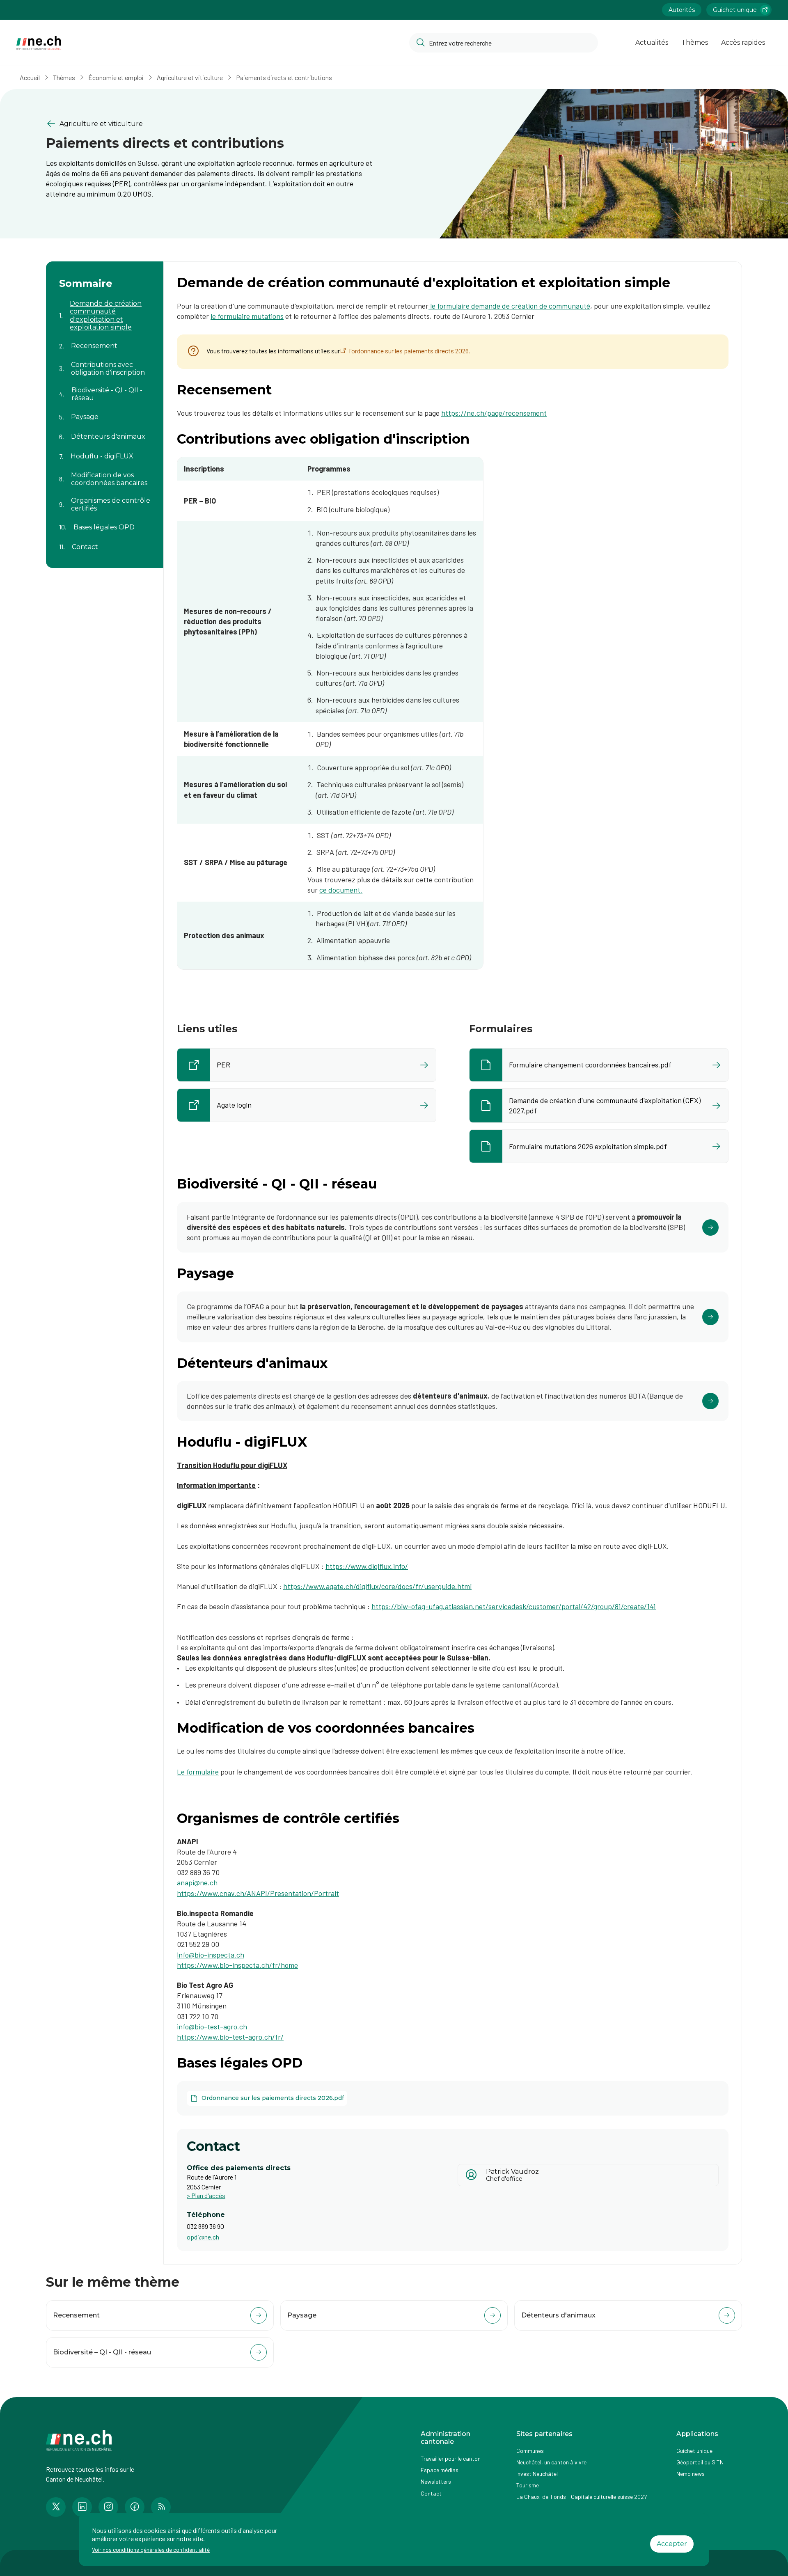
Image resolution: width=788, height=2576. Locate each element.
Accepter (672, 2544)
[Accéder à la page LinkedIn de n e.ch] (82, 2507)
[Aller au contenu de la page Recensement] (105, 341)
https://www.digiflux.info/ (367, 1566)
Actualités (652, 42)
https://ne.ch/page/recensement (494, 413)
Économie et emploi (116, 77)
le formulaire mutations (247, 316)
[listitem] (307, 1065)
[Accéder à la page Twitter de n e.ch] (56, 2507)
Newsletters (436, 2481)
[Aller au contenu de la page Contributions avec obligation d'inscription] (105, 364)
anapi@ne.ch (197, 1882)
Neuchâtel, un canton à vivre (551, 2462)
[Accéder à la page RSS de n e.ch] (161, 2507)
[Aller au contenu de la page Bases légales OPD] (105, 522)
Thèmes (695, 42)
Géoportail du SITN (700, 2462)
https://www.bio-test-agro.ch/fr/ (230, 2037)
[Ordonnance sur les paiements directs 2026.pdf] (267, 2098)
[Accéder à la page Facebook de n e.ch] (135, 2507)
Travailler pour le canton (451, 2458)
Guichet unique (735, 10)
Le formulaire (198, 1772)
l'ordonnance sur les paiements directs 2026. (410, 351)
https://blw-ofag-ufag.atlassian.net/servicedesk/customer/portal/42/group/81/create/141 (514, 1606)
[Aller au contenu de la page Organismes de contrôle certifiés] (105, 499)
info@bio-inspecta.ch (211, 1955)
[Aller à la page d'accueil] (39, 43)
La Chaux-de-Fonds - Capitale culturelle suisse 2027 (582, 2497)
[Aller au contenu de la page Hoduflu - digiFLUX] (105, 451)
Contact (431, 2493)
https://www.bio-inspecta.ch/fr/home (237, 1965)
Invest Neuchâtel (537, 2474)
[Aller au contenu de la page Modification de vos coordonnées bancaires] (105, 474)
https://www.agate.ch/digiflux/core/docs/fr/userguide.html (377, 1586)
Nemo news (691, 2474)
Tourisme (528, 2485)
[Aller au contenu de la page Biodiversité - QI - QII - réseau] (105, 389)
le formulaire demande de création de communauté (509, 306)
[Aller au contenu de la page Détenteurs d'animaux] (105, 432)
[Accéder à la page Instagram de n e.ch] (108, 2507)
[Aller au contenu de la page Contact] (105, 542)
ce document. (341, 890)
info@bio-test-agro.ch (212, 2026)
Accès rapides (743, 42)
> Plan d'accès (206, 2195)
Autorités (682, 10)
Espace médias (440, 2470)
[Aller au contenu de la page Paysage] (105, 412)
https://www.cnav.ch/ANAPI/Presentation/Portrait (258, 1893)
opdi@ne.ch (203, 2237)
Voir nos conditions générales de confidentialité (151, 2550)
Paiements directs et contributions (284, 77)
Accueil (30, 77)
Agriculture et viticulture (190, 77)
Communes (530, 2451)
